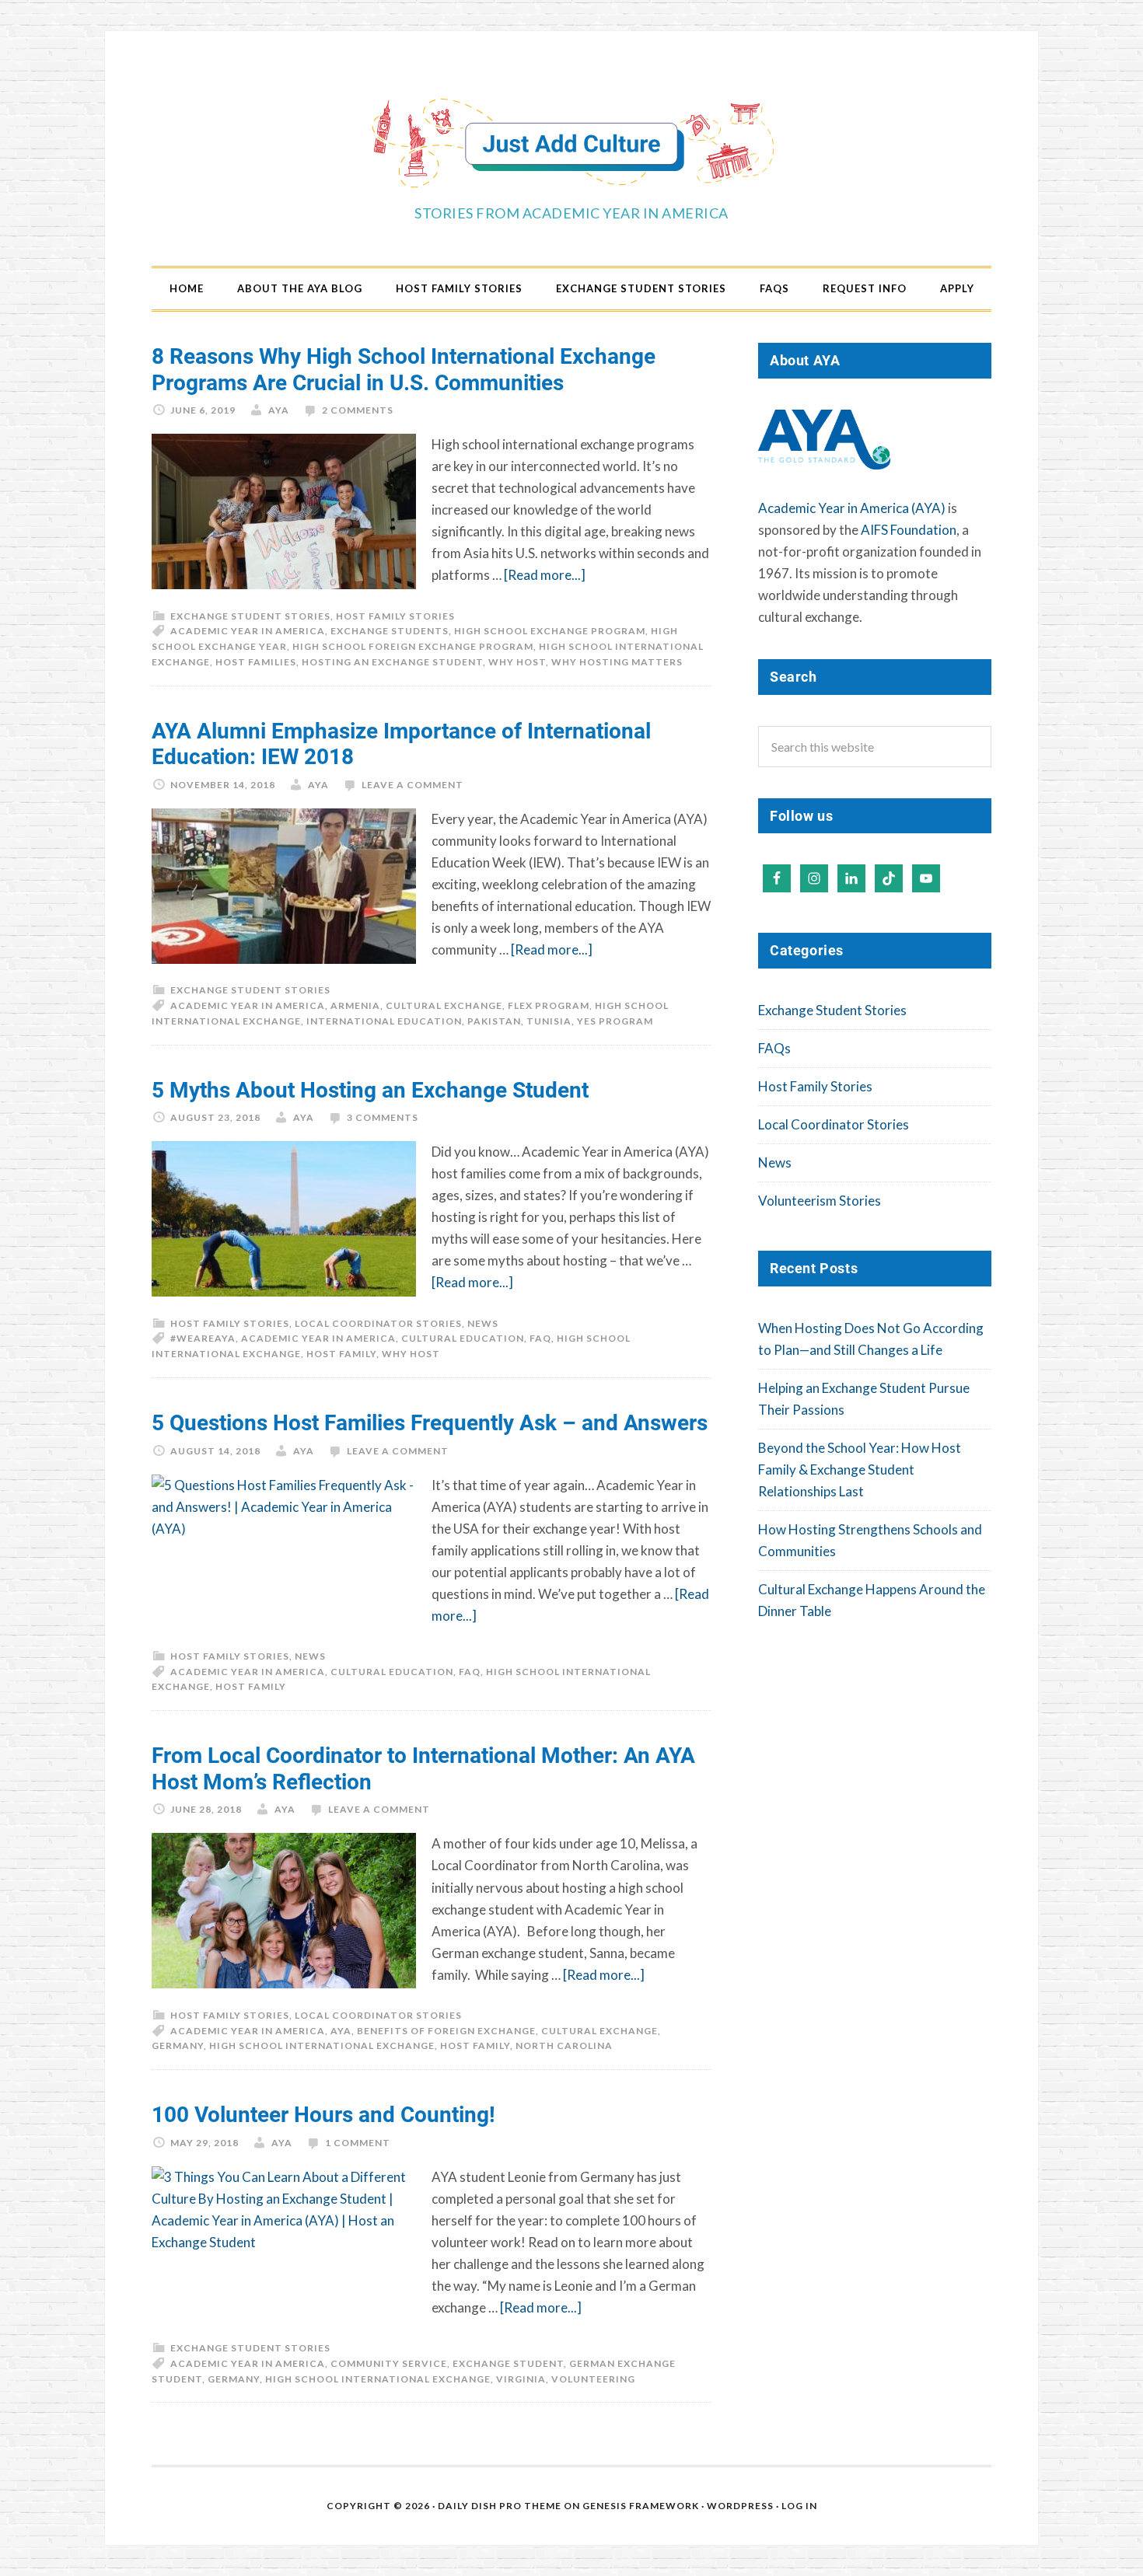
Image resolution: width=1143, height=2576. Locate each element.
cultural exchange (444, 1005)
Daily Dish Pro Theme (500, 2506)
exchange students (390, 631)
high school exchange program (550, 631)
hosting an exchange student (392, 662)
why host (517, 662)
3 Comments (383, 1117)
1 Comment (358, 2143)
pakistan (494, 1021)
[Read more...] (545, 575)
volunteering (593, 2379)
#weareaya (203, 1338)
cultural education (463, 1338)
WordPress (740, 2506)
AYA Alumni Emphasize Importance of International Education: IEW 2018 (401, 743)
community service (389, 2363)
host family (341, 1354)
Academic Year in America (248, 631)
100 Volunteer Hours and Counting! (323, 2114)
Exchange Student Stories (250, 616)
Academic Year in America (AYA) (852, 508)
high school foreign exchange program (413, 646)
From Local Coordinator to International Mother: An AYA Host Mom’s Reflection (423, 1768)
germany (178, 2045)
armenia (355, 1005)
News (483, 1323)
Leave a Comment (412, 785)
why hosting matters (617, 662)
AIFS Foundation (909, 530)
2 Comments (358, 410)
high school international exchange (322, 2045)
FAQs (774, 1048)
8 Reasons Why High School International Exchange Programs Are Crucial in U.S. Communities (404, 368)
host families (256, 662)
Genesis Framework (641, 2506)
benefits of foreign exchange (446, 2031)
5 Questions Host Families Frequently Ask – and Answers (430, 1422)
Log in (799, 2506)
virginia (521, 2379)
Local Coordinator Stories (378, 1323)
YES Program (615, 1021)
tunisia (549, 1021)
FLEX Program (549, 1005)
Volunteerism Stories (820, 1201)
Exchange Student (508, 2363)
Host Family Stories (395, 616)
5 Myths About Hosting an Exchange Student (370, 1089)
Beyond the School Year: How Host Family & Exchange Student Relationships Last (860, 1470)
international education (384, 1021)
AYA (341, 2031)
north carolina (564, 2045)
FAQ (540, 1338)
